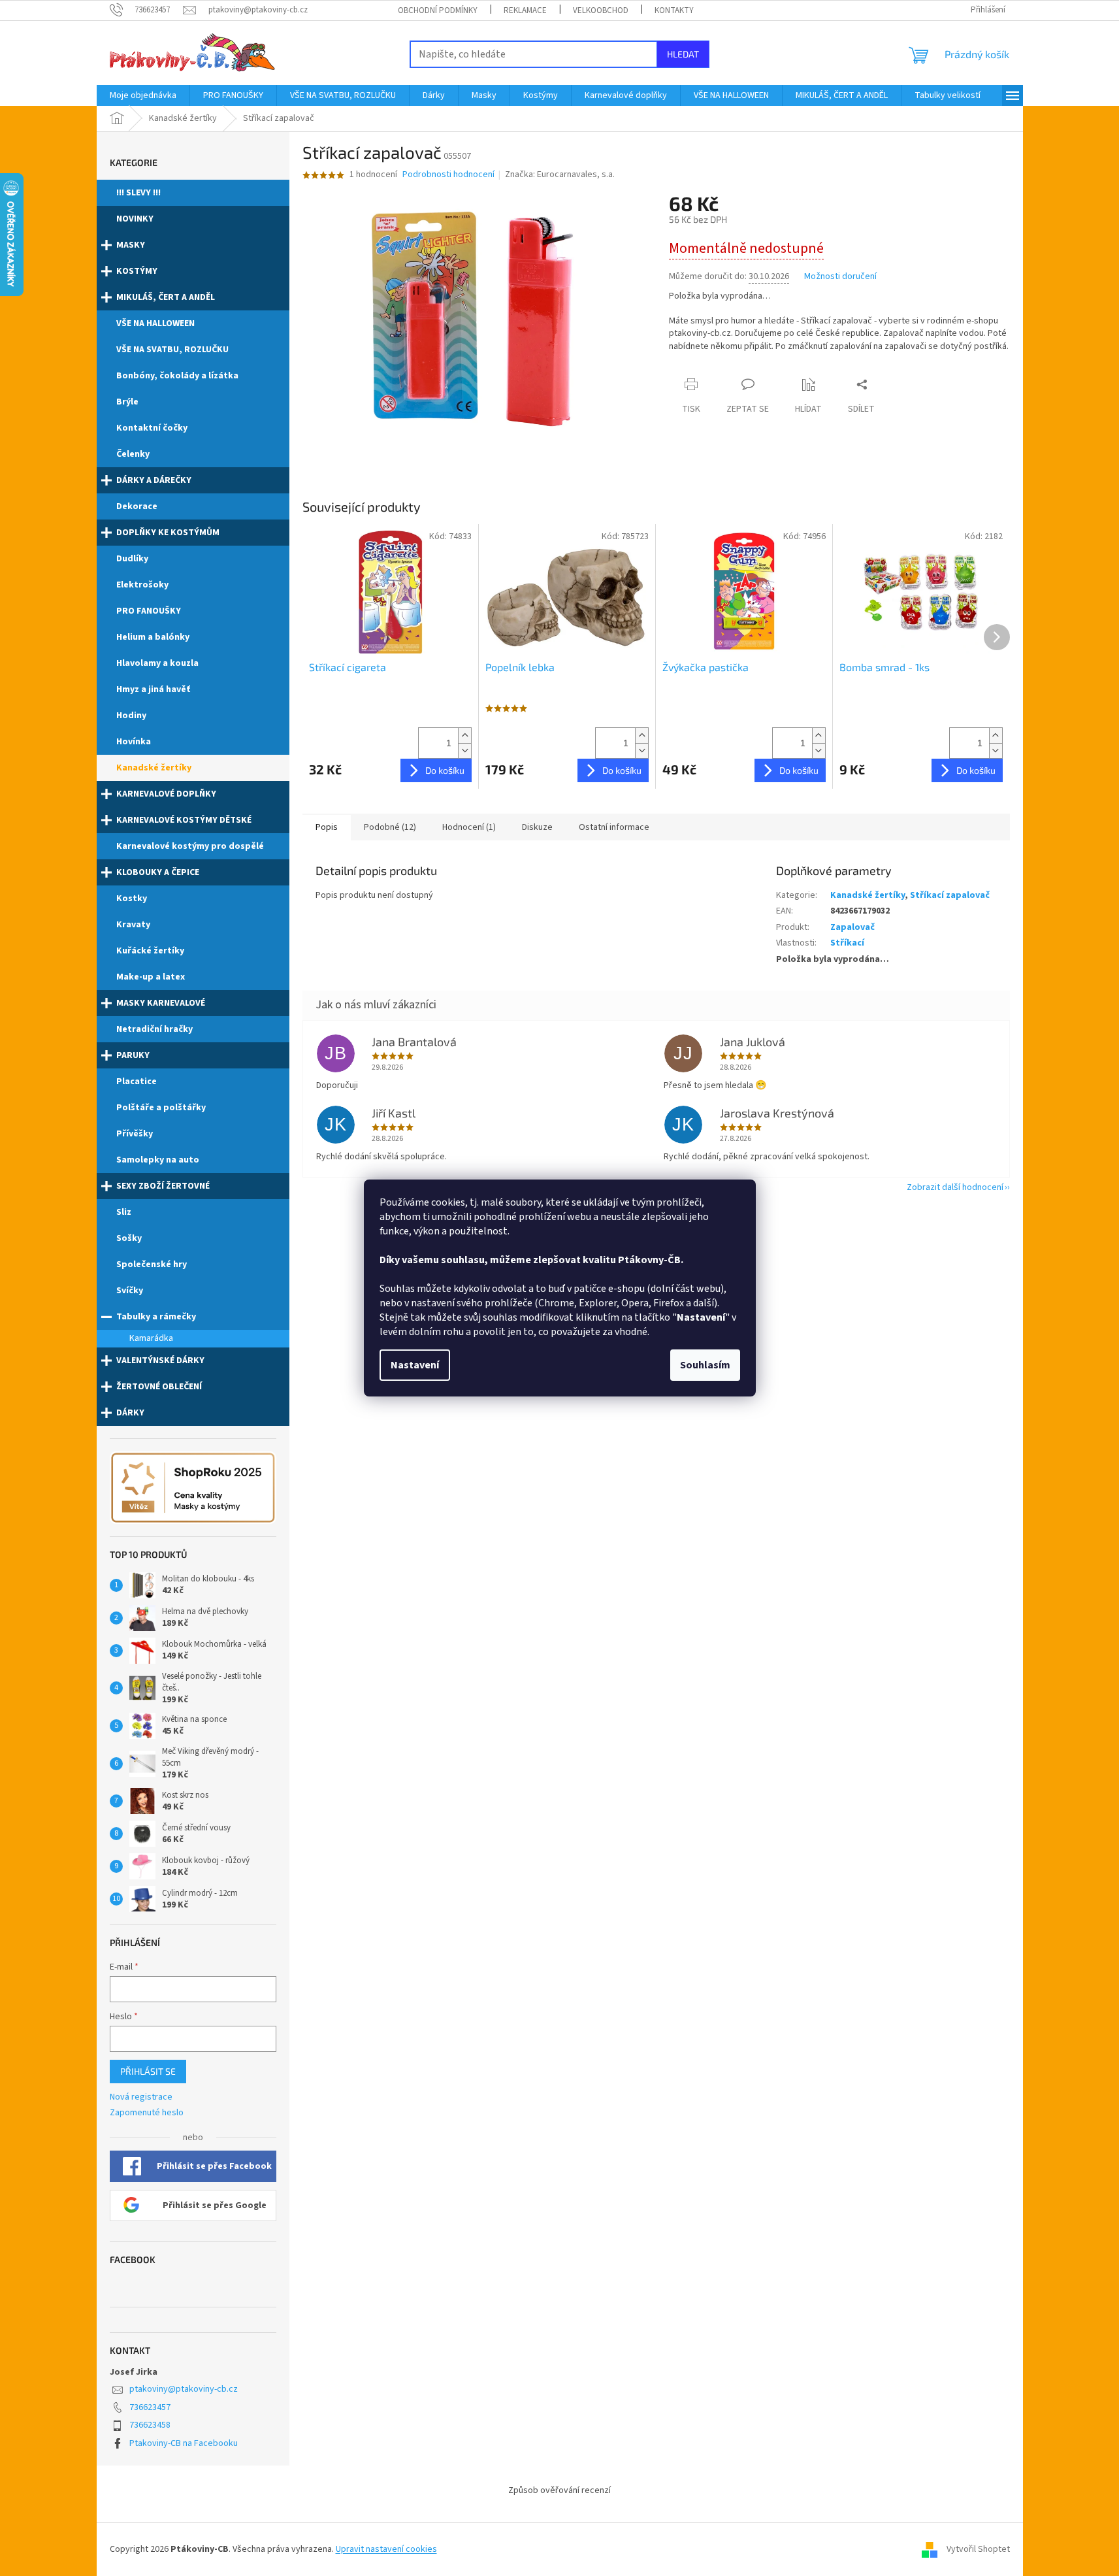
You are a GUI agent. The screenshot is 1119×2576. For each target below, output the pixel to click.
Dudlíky (132, 559)
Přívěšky (135, 1134)
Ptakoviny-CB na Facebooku (184, 2443)
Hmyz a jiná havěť (153, 689)
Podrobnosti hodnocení (448, 175)
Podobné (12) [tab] (390, 827)
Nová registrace (141, 2097)
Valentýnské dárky (160, 1361)
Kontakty (674, 10)
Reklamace (525, 10)
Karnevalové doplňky (166, 794)
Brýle (127, 402)
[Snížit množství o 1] (464, 751)
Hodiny (131, 716)
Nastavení (415, 1365)
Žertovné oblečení (159, 1387)
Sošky (129, 1238)
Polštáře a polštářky (161, 1108)
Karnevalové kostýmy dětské (184, 820)
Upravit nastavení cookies (386, 2549)
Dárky (130, 1413)
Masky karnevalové (161, 1003)
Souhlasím (705, 1365)
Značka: (560, 174)
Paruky (133, 1055)
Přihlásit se (148, 2071)
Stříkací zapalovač (950, 895)
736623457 (150, 2407)
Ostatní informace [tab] (614, 827)
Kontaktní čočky (152, 428)
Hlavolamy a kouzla (157, 663)
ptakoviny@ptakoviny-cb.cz (184, 2389)
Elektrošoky (142, 585)
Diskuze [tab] (537, 827)
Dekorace (137, 506)
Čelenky (133, 454)
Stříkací (847, 943)
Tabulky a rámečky (156, 1317)
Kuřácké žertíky (150, 951)
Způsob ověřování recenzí (559, 2490)
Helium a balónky (153, 637)
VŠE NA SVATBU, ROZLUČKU (172, 350)
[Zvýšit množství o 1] (464, 735)
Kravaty (133, 925)
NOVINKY (135, 219)
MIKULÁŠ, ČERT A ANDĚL (166, 297)
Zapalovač (852, 927)
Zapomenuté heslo (147, 2113)
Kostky (132, 899)
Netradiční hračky (154, 1029)
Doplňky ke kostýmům (168, 533)
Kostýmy (137, 271)
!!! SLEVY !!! (138, 193)
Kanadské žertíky (154, 768)
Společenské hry (152, 1264)
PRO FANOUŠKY (149, 611)
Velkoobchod (601, 10)
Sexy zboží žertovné (163, 1186)
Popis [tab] (327, 827)
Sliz (124, 1212)
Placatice (137, 1082)
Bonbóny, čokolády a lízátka (177, 376)
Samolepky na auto (158, 1160)
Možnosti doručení (840, 277)
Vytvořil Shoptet (978, 2549)
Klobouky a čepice (158, 872)
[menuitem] (143, 95)
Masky (131, 245)
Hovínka (134, 742)
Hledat (683, 54)
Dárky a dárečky (154, 480)
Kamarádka (151, 1338)
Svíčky (130, 1291)
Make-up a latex (151, 977)
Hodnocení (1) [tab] (469, 827)
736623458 (150, 2425)
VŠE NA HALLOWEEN (155, 323)
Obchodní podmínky (438, 10)
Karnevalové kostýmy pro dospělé (190, 846)
